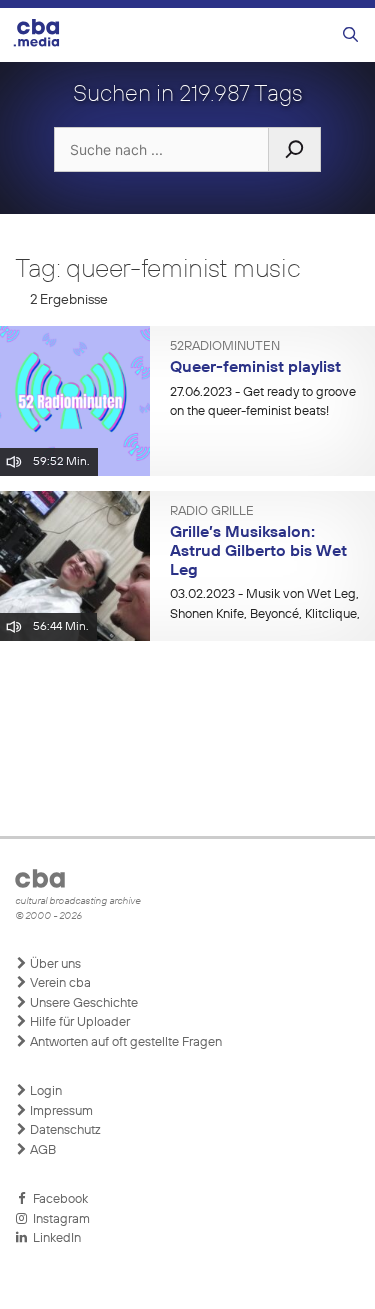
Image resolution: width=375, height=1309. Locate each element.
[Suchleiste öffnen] (350, 35)
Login (44, 1091)
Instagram (58, 1219)
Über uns (54, 964)
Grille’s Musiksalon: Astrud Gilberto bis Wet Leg (258, 551)
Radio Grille (212, 512)
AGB (41, 1150)
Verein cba (59, 983)
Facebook (57, 1199)
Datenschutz (64, 1130)
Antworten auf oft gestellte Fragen (124, 1042)
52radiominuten (225, 347)
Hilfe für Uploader (78, 1022)
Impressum (60, 1111)
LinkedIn (54, 1238)
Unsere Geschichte (82, 1003)
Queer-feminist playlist (255, 368)
